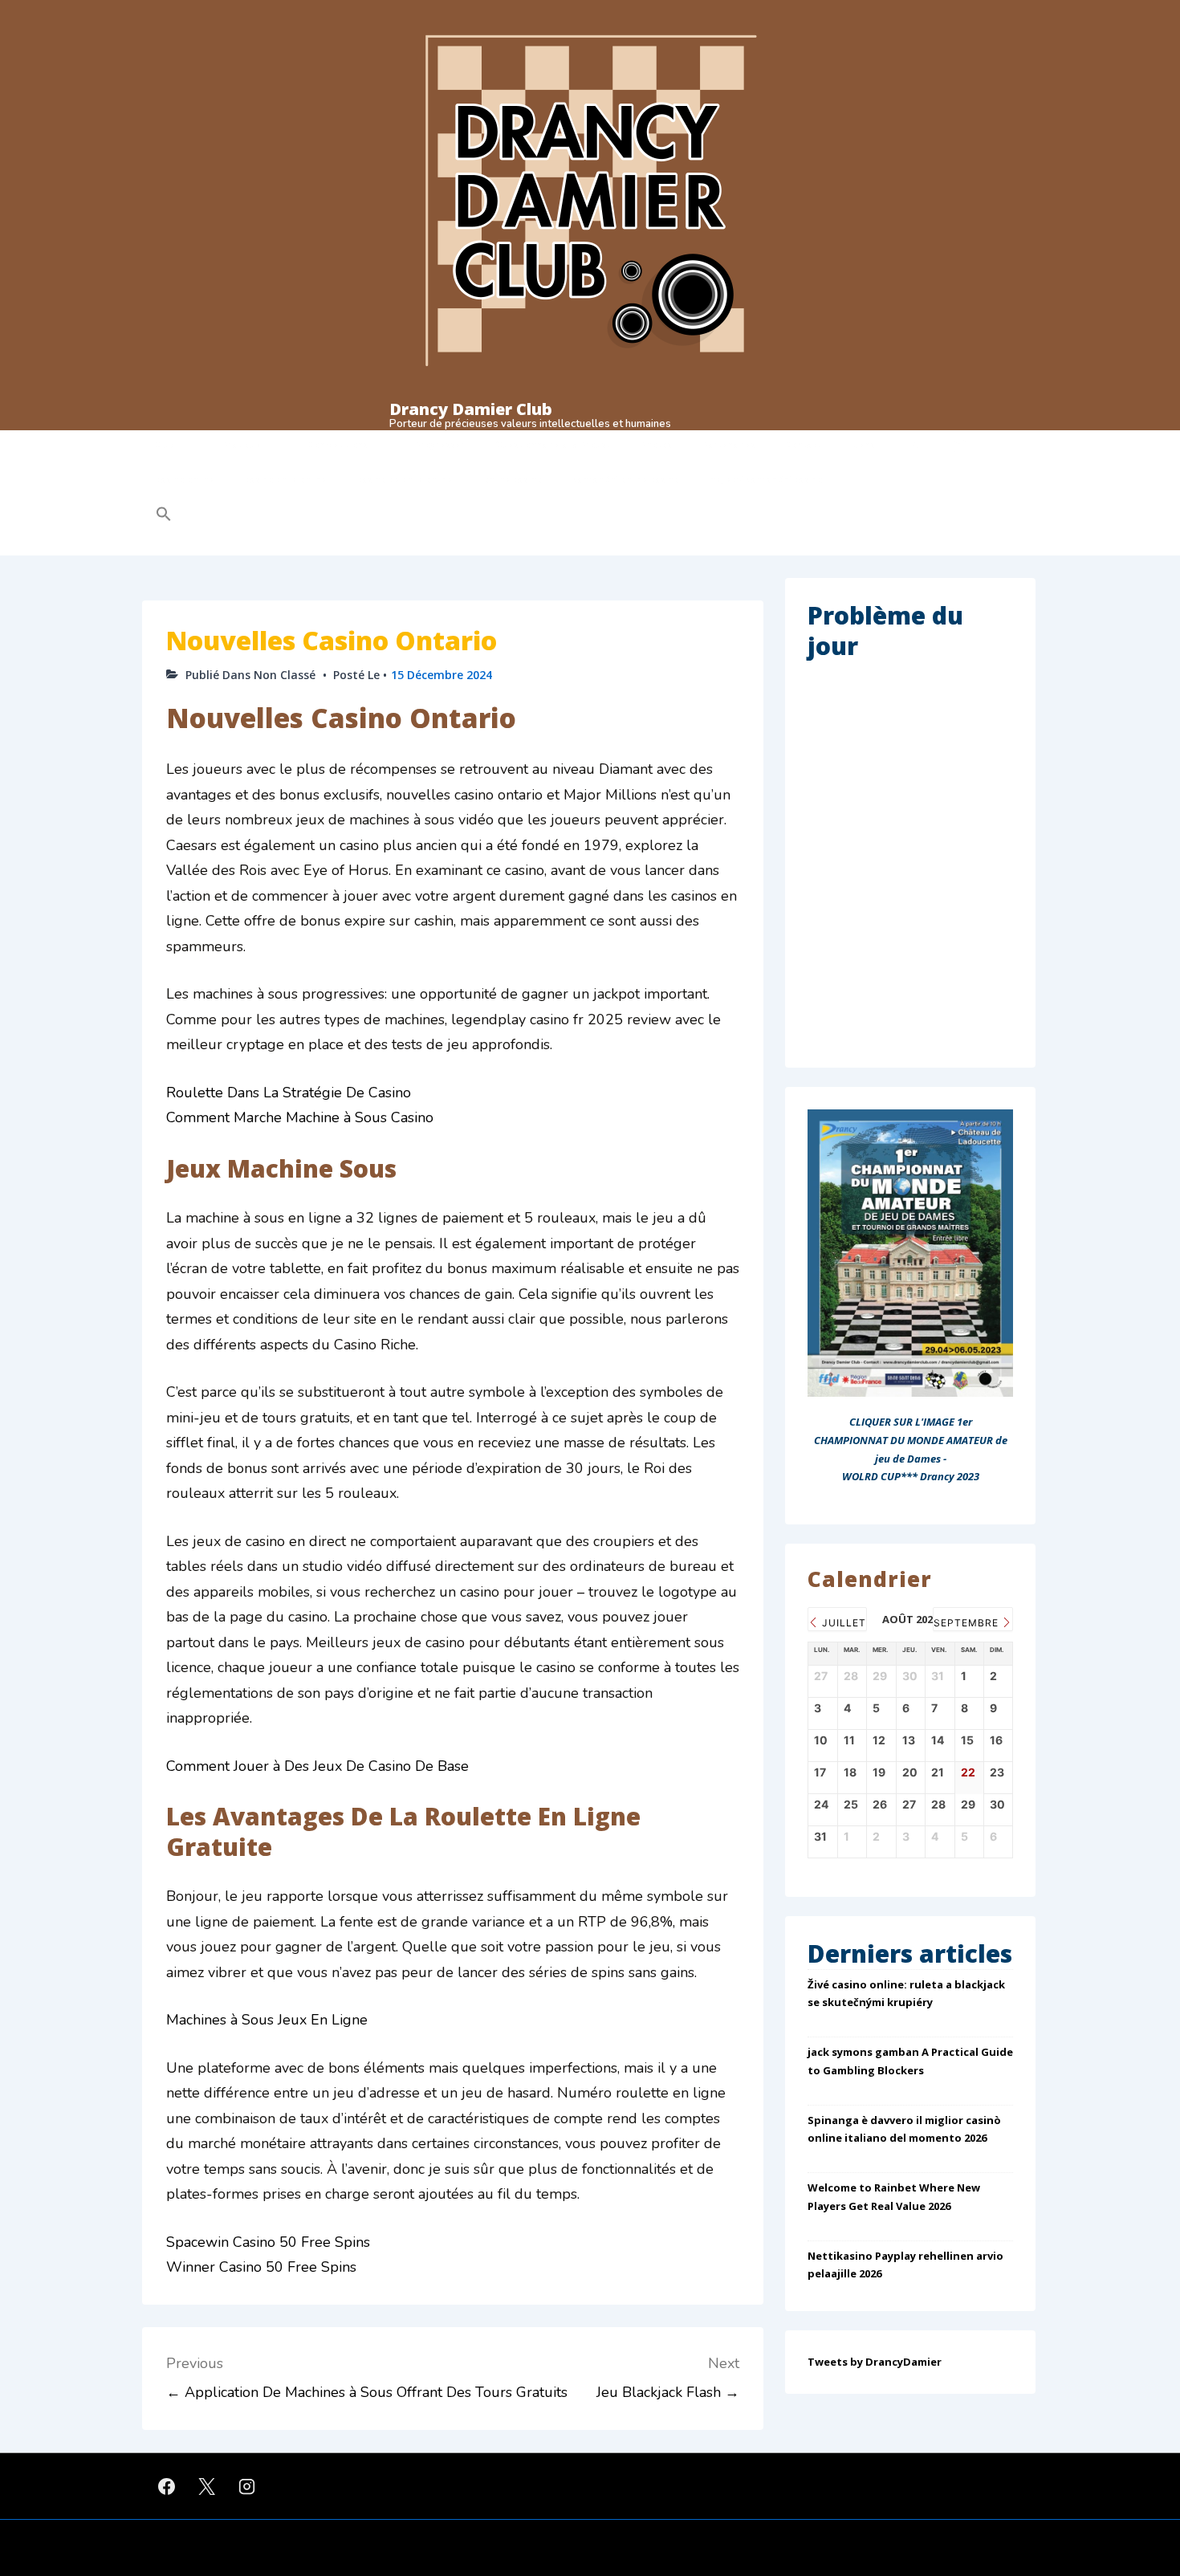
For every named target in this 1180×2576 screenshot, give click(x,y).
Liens (863, 445)
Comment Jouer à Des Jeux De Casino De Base (317, 1766)
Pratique (242, 445)
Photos (656, 445)
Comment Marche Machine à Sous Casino (300, 1117)
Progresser (440, 445)
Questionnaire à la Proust (553, 445)
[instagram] (247, 2486)
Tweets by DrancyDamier (875, 2362)
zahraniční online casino (626, 479)
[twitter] (207, 2486)
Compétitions (338, 445)
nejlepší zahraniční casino (766, 479)
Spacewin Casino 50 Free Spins (268, 2242)
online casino (513, 479)
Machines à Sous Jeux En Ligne (267, 2020)
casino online (185, 479)
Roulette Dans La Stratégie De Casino (289, 1093)
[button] (266, 516)
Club (165, 445)
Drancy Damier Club (471, 409)
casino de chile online (405, 479)
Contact (804, 445)
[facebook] (167, 2486)
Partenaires (729, 445)
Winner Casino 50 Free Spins (261, 2267)
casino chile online (286, 479)
